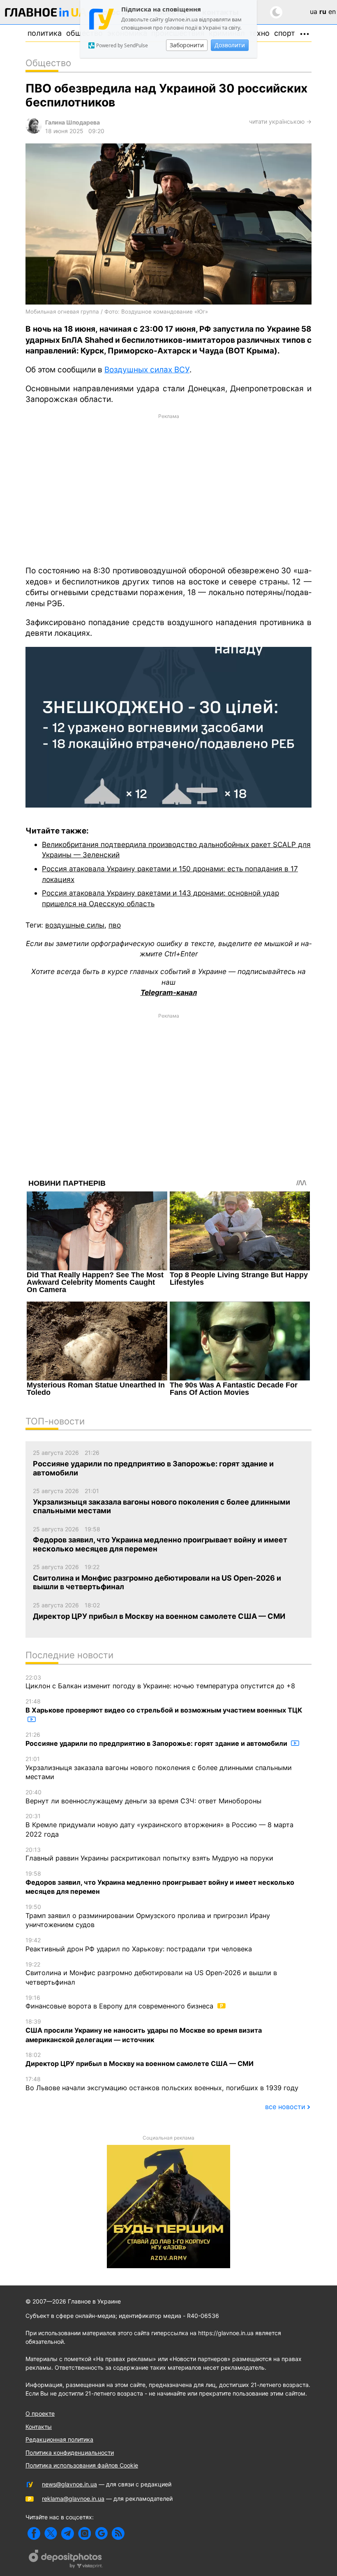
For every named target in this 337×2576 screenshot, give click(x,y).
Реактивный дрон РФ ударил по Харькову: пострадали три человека (139, 1945)
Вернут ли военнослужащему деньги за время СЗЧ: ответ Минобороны (143, 1797)
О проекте (40, 2413)
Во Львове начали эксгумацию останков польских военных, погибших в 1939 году (162, 2084)
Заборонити (187, 45)
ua (314, 12)
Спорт (285, 33)
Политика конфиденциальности (70, 2453)
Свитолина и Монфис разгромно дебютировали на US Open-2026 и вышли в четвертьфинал (151, 1974)
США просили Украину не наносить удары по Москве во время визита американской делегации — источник (144, 2031)
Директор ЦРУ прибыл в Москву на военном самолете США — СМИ (140, 2059)
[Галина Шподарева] (34, 131)
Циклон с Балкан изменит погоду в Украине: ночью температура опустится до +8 (160, 1682)
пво (115, 925)
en (332, 12)
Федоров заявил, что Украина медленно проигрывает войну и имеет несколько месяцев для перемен (160, 1883)
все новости (285, 2107)
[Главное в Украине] (46, 14)
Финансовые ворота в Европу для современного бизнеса (120, 2002)
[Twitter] (51, 2533)
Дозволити (230, 45)
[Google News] (101, 2533)
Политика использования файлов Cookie (82, 2465)
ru (323, 12)
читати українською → (280, 121)
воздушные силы (75, 925)
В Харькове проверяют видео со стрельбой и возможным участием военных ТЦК (164, 1706)
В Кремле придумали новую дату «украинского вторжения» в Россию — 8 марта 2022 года (159, 1825)
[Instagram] (84, 2533)
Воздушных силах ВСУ (147, 370)
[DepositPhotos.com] (66, 2560)
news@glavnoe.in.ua (69, 2484)
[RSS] (118, 2533)
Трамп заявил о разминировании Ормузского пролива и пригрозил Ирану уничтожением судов (148, 1916)
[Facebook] (34, 2533)
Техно (259, 33)
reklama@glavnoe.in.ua (73, 2499)
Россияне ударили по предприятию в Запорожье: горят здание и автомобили (157, 1739)
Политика (45, 33)
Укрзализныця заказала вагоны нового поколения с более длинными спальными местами (159, 1768)
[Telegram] (68, 2533)
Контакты (39, 2427)
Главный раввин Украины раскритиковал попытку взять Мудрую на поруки (149, 1854)
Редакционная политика (59, 2439)
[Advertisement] (168, 489)
